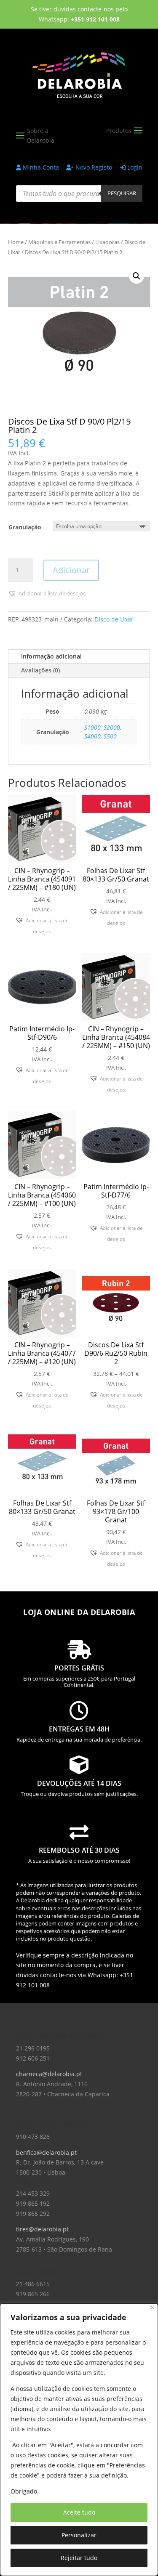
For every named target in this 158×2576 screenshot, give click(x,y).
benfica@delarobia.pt (46, 2152)
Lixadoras (107, 242)
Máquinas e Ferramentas (59, 242)
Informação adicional (51, 656)
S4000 (92, 736)
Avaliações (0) (40, 670)
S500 (110, 736)
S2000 (112, 727)
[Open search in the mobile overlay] (79, 194)
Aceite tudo (79, 2512)
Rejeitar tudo (79, 2558)
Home (16, 242)
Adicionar (71, 570)
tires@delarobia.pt (42, 2229)
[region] (79, 2440)
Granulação (25, 527)
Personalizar (79, 2535)
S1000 (92, 727)
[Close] (152, 2307)
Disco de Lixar (114, 619)
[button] (137, 276)
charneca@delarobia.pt (49, 2074)
